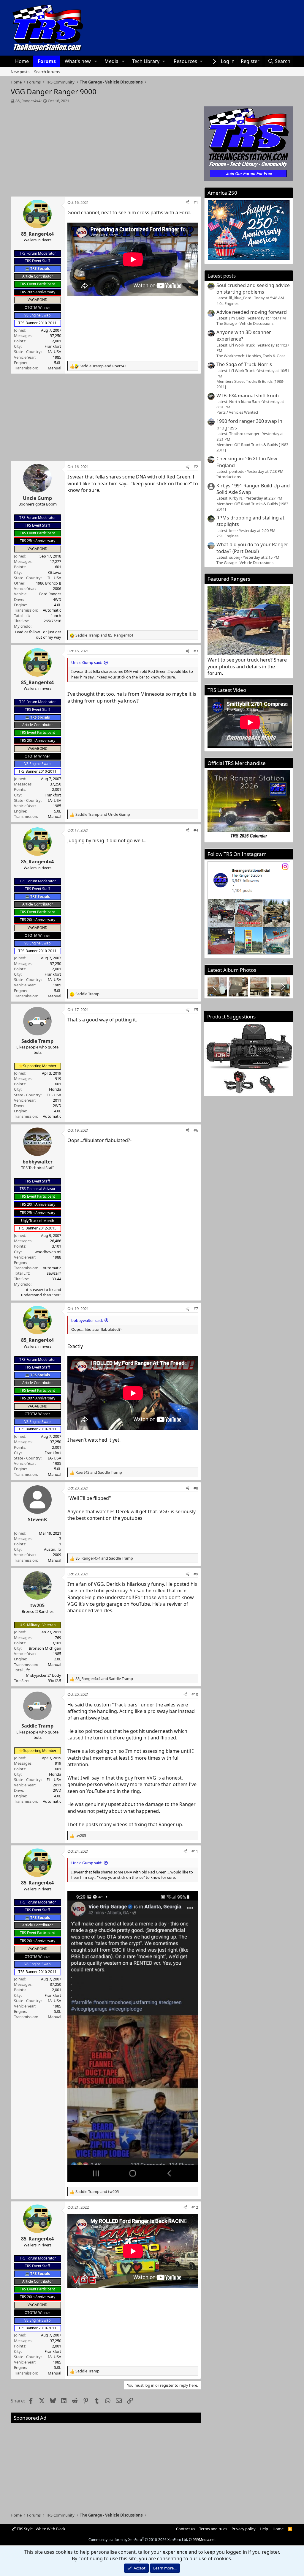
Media (111, 61)
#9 (196, 1574)
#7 (196, 1309)
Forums (47, 61)
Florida (55, 1089)
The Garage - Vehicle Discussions (245, 323)
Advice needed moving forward (252, 312)
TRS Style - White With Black (41, 2529)
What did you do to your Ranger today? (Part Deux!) (252, 548)
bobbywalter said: (87, 1320)
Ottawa (55, 572)
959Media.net (204, 2540)
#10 (195, 1694)
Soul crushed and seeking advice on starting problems (253, 289)
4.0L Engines (227, 303)
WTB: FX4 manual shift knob (248, 396)
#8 (196, 1488)
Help (264, 2529)
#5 (196, 1010)
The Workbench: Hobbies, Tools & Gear (251, 356)
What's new (78, 61)
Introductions (229, 477)
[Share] (187, 202)
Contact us (186, 2529)
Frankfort (53, 346)
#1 (196, 202)
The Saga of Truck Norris (244, 364)
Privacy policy (244, 2529)
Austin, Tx (53, 1549)
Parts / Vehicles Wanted (237, 412)
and (103, 366)
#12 (195, 2207)
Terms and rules (213, 2529)
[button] (95, 61)
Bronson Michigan (45, 1648)
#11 (195, 1851)
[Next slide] (282, 987)
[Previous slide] (215, 987)
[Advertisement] (106, 148)
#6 (196, 1130)
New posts (20, 72)
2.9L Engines (227, 536)
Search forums (47, 72)
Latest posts (222, 276)
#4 (196, 830)
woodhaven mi (48, 1252)
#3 (196, 651)
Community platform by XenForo (138, 2540)
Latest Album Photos (232, 970)
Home (22, 61)
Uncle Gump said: (87, 662)
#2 (196, 467)
